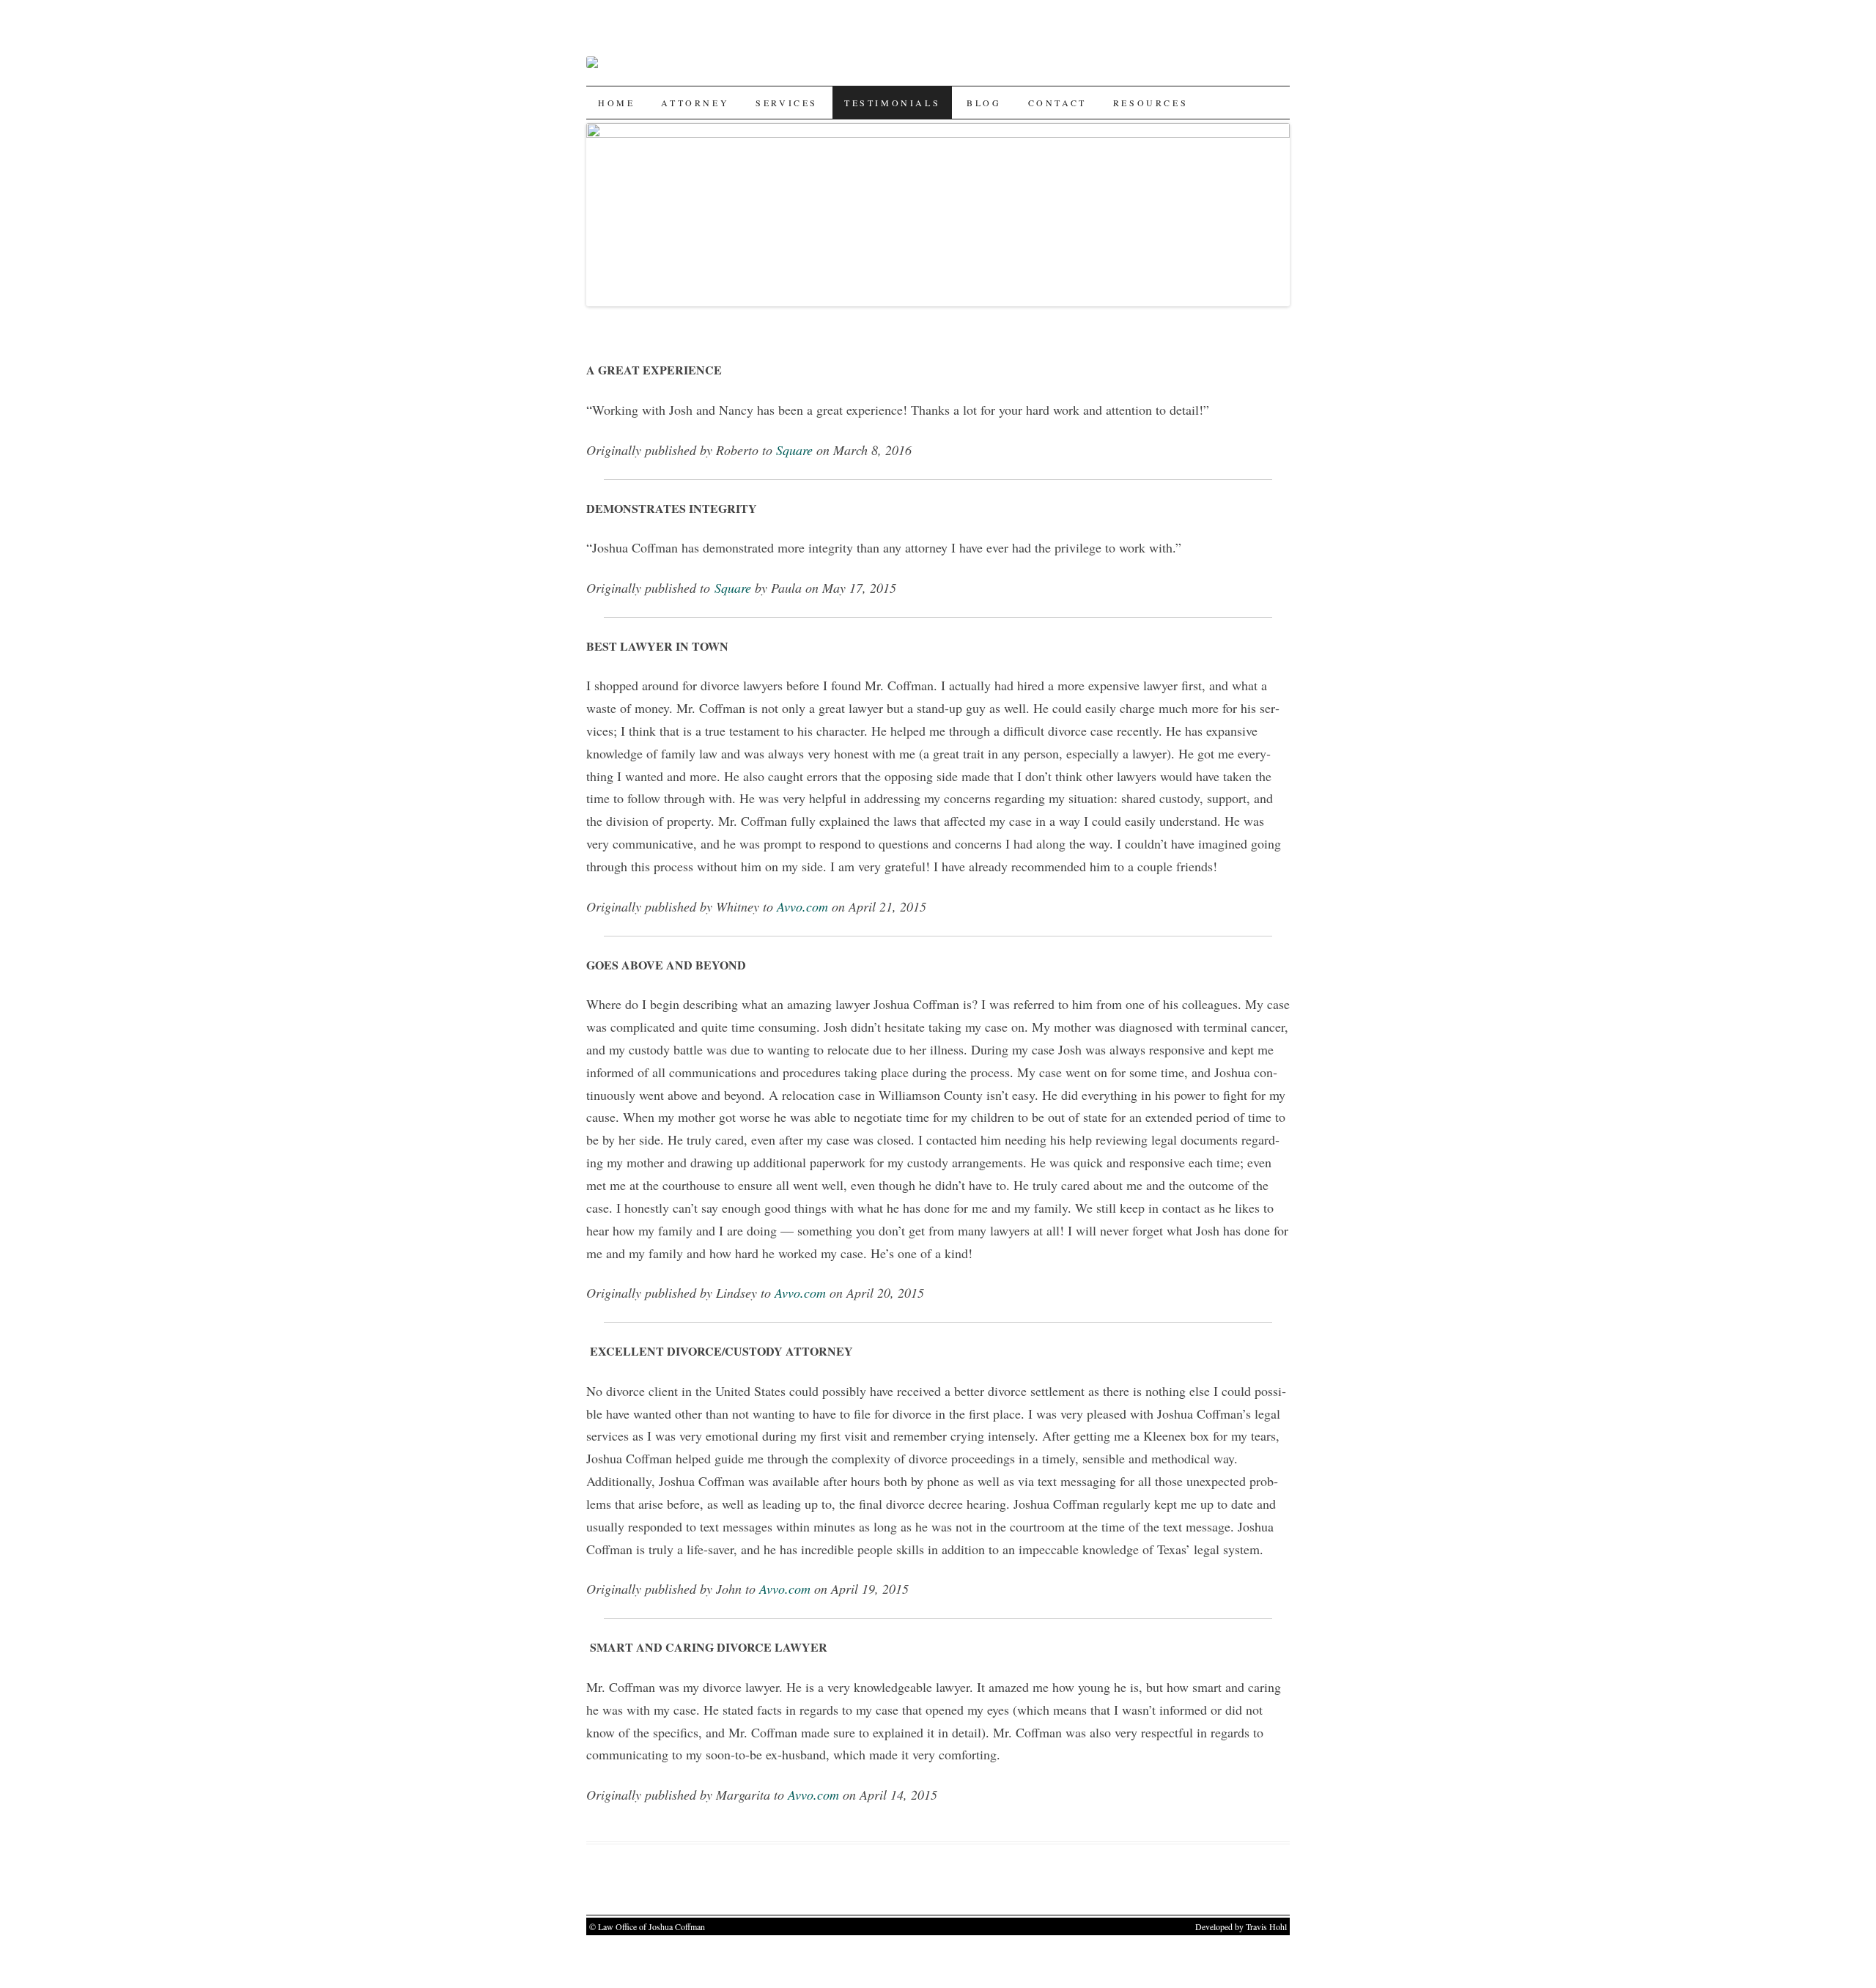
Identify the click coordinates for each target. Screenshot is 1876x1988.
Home (616, 103)
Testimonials (892, 103)
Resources (1151, 103)
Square (794, 450)
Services (787, 103)
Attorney (695, 103)
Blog (984, 103)
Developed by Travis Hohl (1241, 1926)
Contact (1057, 103)
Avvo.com (802, 906)
